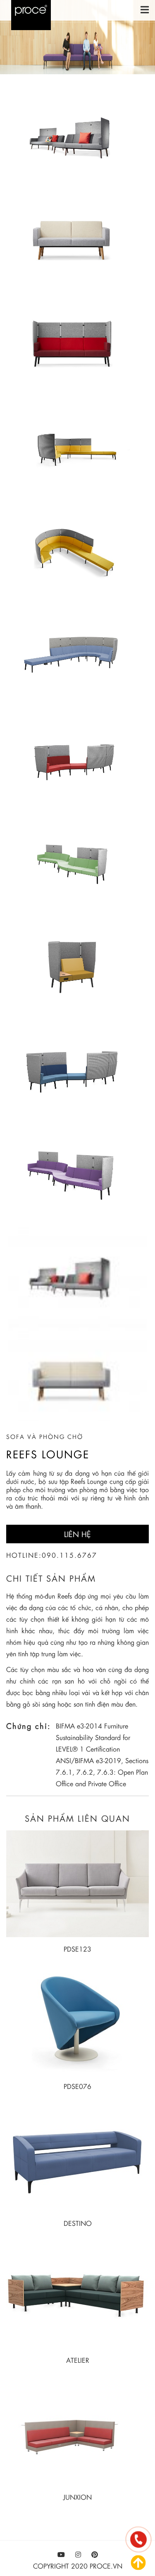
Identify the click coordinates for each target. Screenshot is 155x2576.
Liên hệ (77, 1534)
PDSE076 (77, 2086)
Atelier (78, 2360)
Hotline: (24, 1555)
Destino (78, 2223)
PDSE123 (77, 1949)
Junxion (77, 2497)
